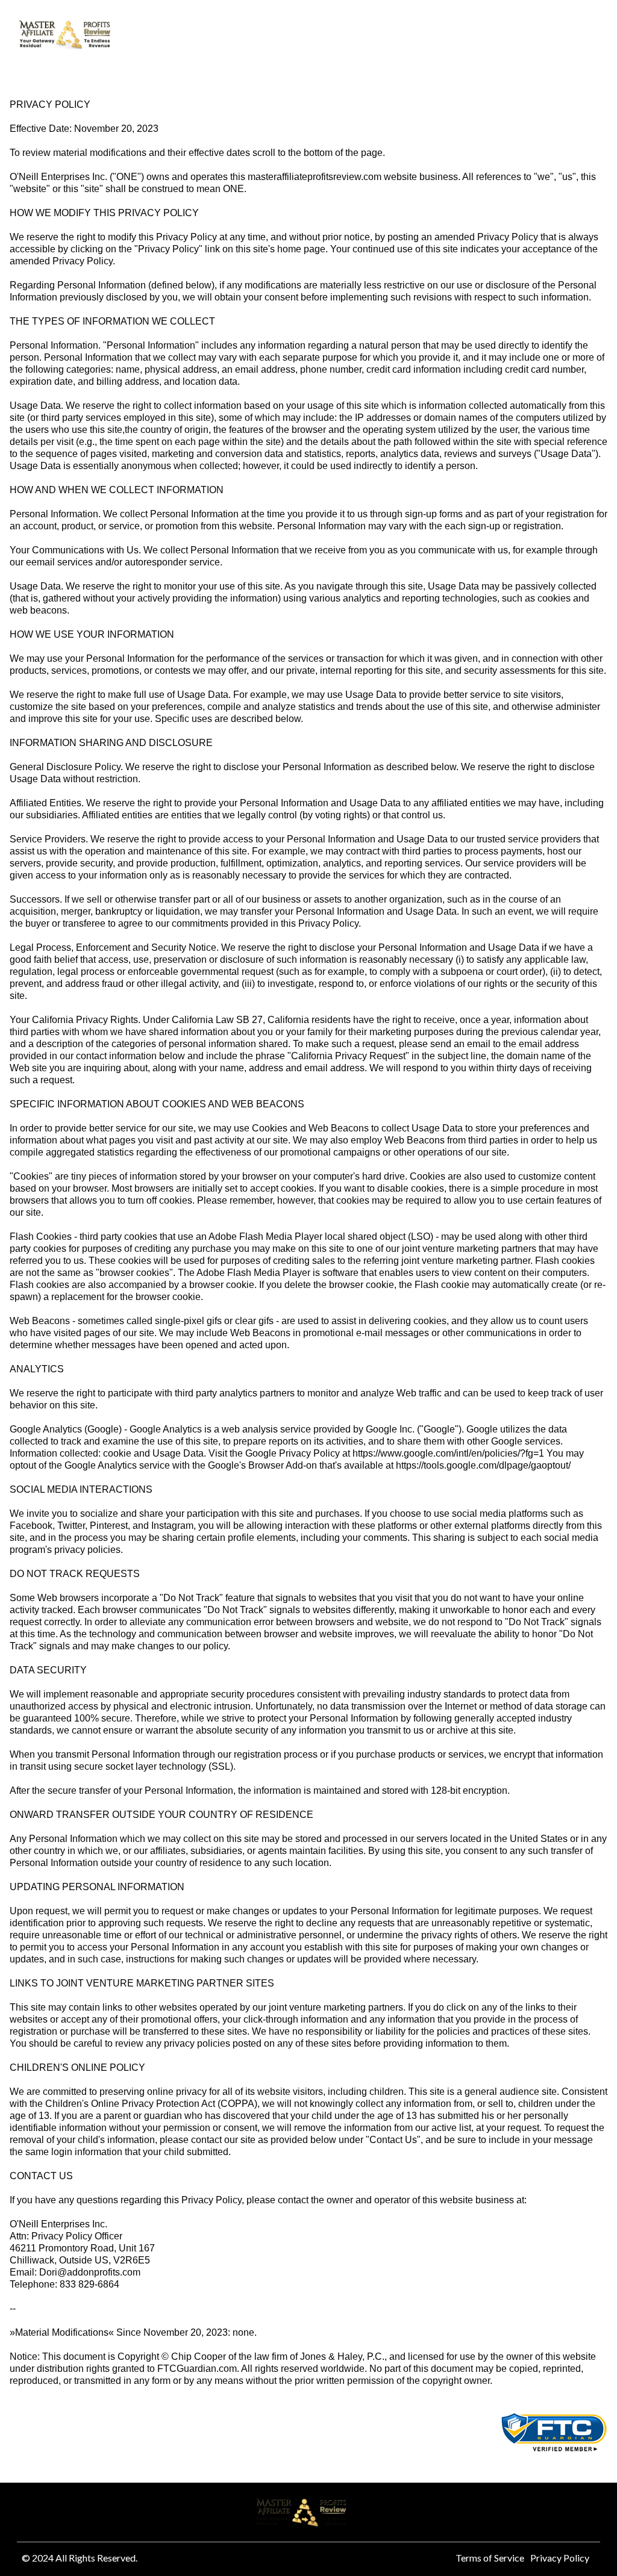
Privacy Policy (560, 2558)
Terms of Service (490, 2558)
